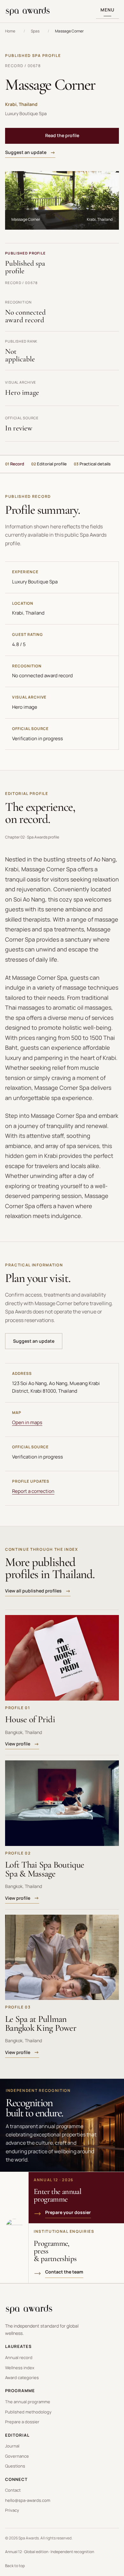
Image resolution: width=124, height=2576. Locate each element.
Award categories (22, 2378)
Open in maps (27, 1422)
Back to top (15, 2566)
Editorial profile (49, 464)
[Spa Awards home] (28, 11)
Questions (15, 2466)
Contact (13, 2490)
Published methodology (28, 2412)
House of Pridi (30, 1719)
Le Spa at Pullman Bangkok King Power (41, 2023)
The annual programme (28, 2402)
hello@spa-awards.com (28, 2500)
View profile (18, 1744)
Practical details (92, 464)
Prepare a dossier (22, 2422)
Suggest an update (26, 152)
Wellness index (20, 2368)
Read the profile (62, 135)
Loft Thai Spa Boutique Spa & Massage (45, 1869)
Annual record (19, 2357)
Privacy (12, 2510)
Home (10, 31)
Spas (35, 31)
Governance (17, 2456)
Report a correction (33, 1491)
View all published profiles (33, 1591)
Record (15, 464)
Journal (12, 2446)
